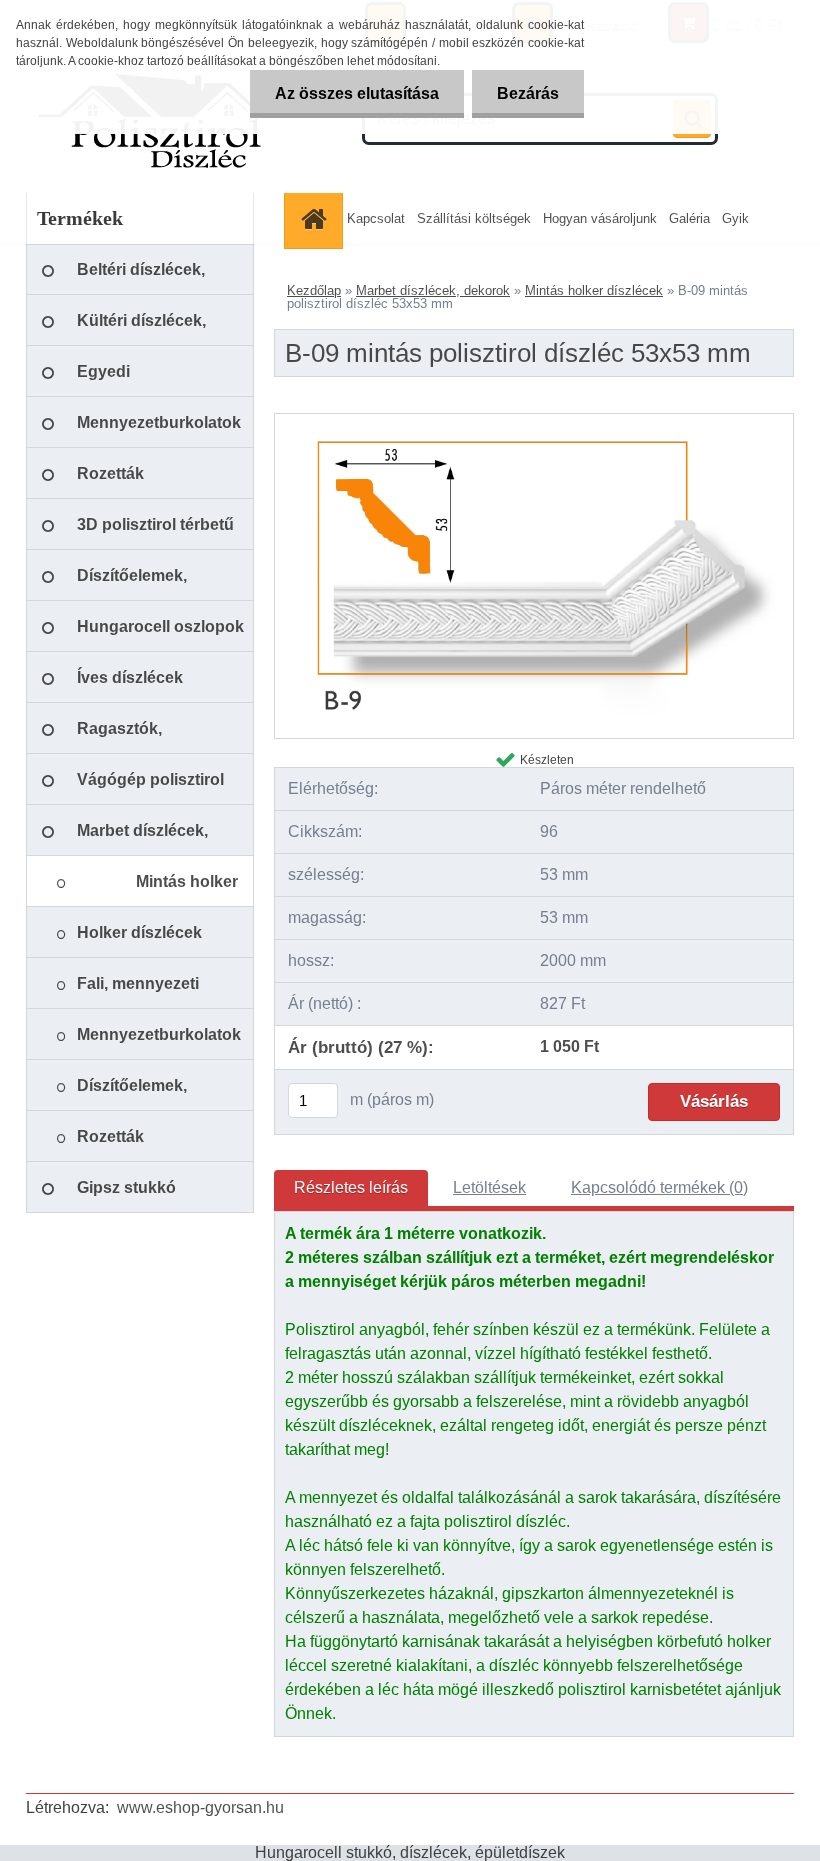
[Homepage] (316, 218)
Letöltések (489, 1187)
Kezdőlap (314, 290)
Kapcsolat (376, 218)
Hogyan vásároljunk (600, 218)
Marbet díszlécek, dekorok (433, 290)
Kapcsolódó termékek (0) (659, 1187)
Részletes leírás (351, 1187)
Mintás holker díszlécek (594, 290)
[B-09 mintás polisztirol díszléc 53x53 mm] (534, 421)
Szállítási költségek (474, 218)
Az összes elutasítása (357, 93)
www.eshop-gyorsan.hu (200, 1807)
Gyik (735, 218)
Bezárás (528, 93)
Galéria (689, 218)
